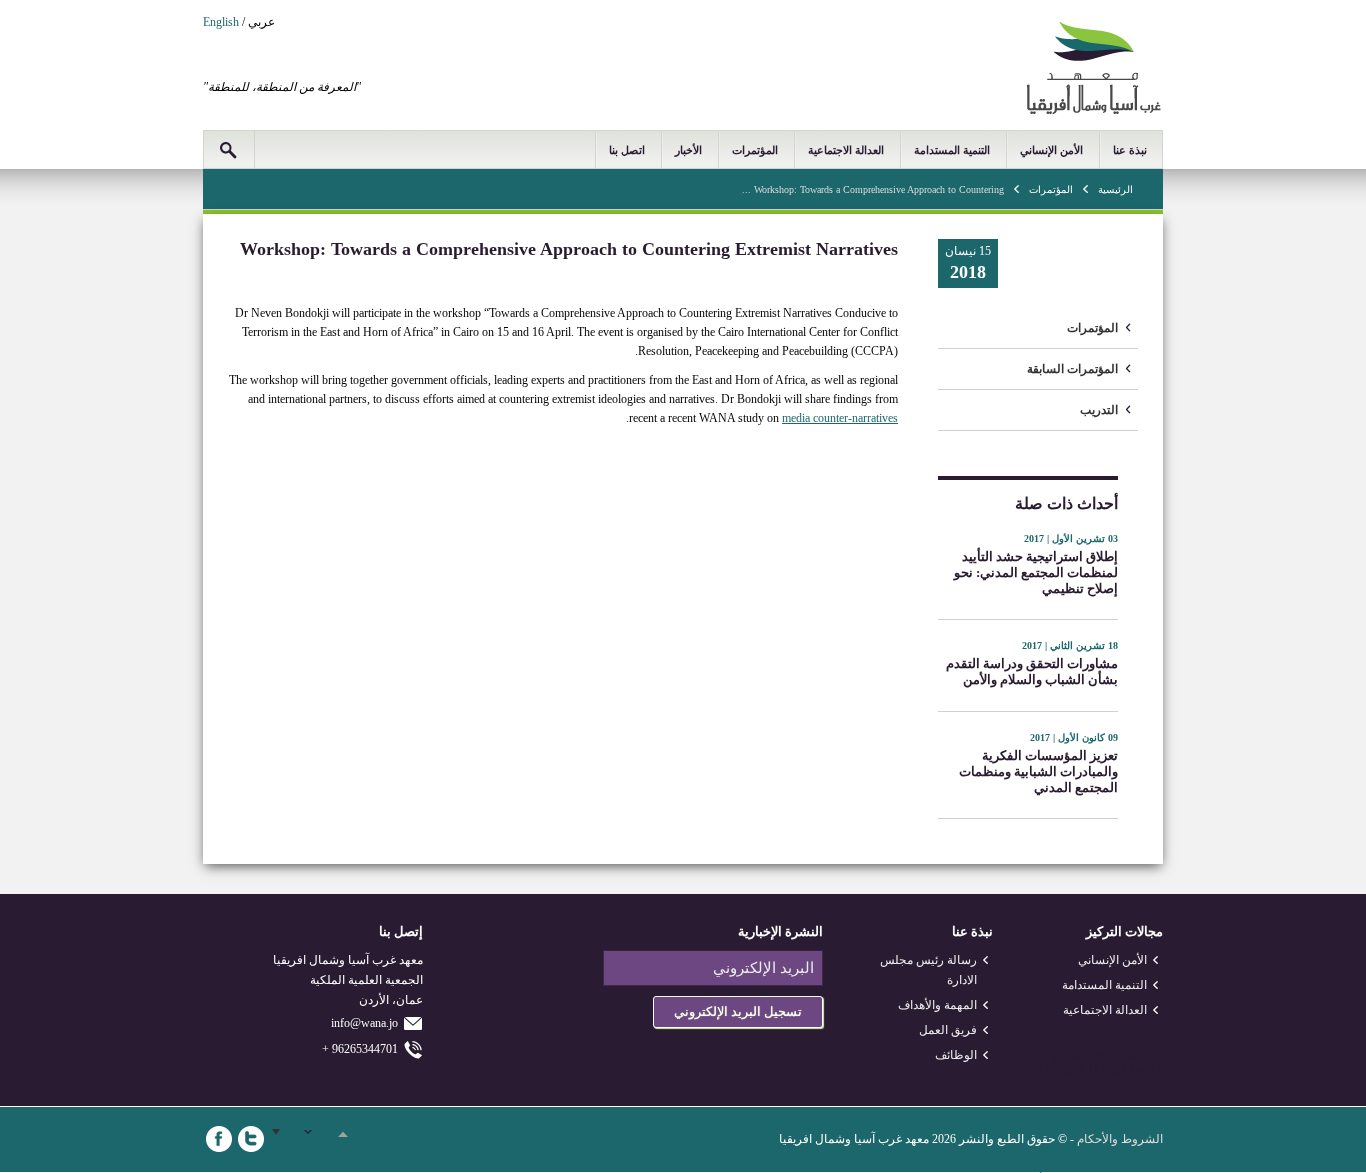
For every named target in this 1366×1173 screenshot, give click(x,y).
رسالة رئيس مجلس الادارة (928, 970)
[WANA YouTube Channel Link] (347, 1139)
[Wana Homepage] (1094, 111)
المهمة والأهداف (937, 1005)
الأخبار (688, 150)
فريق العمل (948, 1030)
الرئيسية (1115, 189)
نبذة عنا (1130, 150)
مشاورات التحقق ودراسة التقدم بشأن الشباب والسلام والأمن (1032, 671)
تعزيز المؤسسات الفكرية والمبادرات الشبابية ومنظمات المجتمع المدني (1038, 771)
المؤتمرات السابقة (1072, 369)
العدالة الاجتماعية (846, 150)
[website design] (1089, 1057)
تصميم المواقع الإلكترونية (1100, 1063)
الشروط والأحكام (1120, 1139)
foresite (1128, 1057)
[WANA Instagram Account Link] (315, 1139)
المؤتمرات (755, 150)
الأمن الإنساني (1051, 150)
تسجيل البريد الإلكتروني (738, 1011)
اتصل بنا (627, 150)
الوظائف (956, 1055)
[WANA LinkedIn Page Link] (283, 1139)
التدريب (1099, 410)
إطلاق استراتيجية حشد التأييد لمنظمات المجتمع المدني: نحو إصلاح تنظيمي (1036, 572)
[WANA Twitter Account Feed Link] (251, 1139)
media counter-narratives (840, 418)
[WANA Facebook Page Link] (219, 1139)
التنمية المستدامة (952, 150)
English (221, 22)
